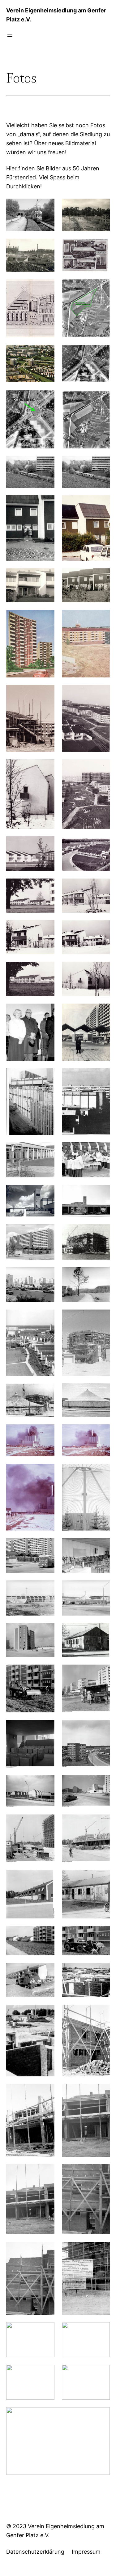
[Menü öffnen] (10, 35)
